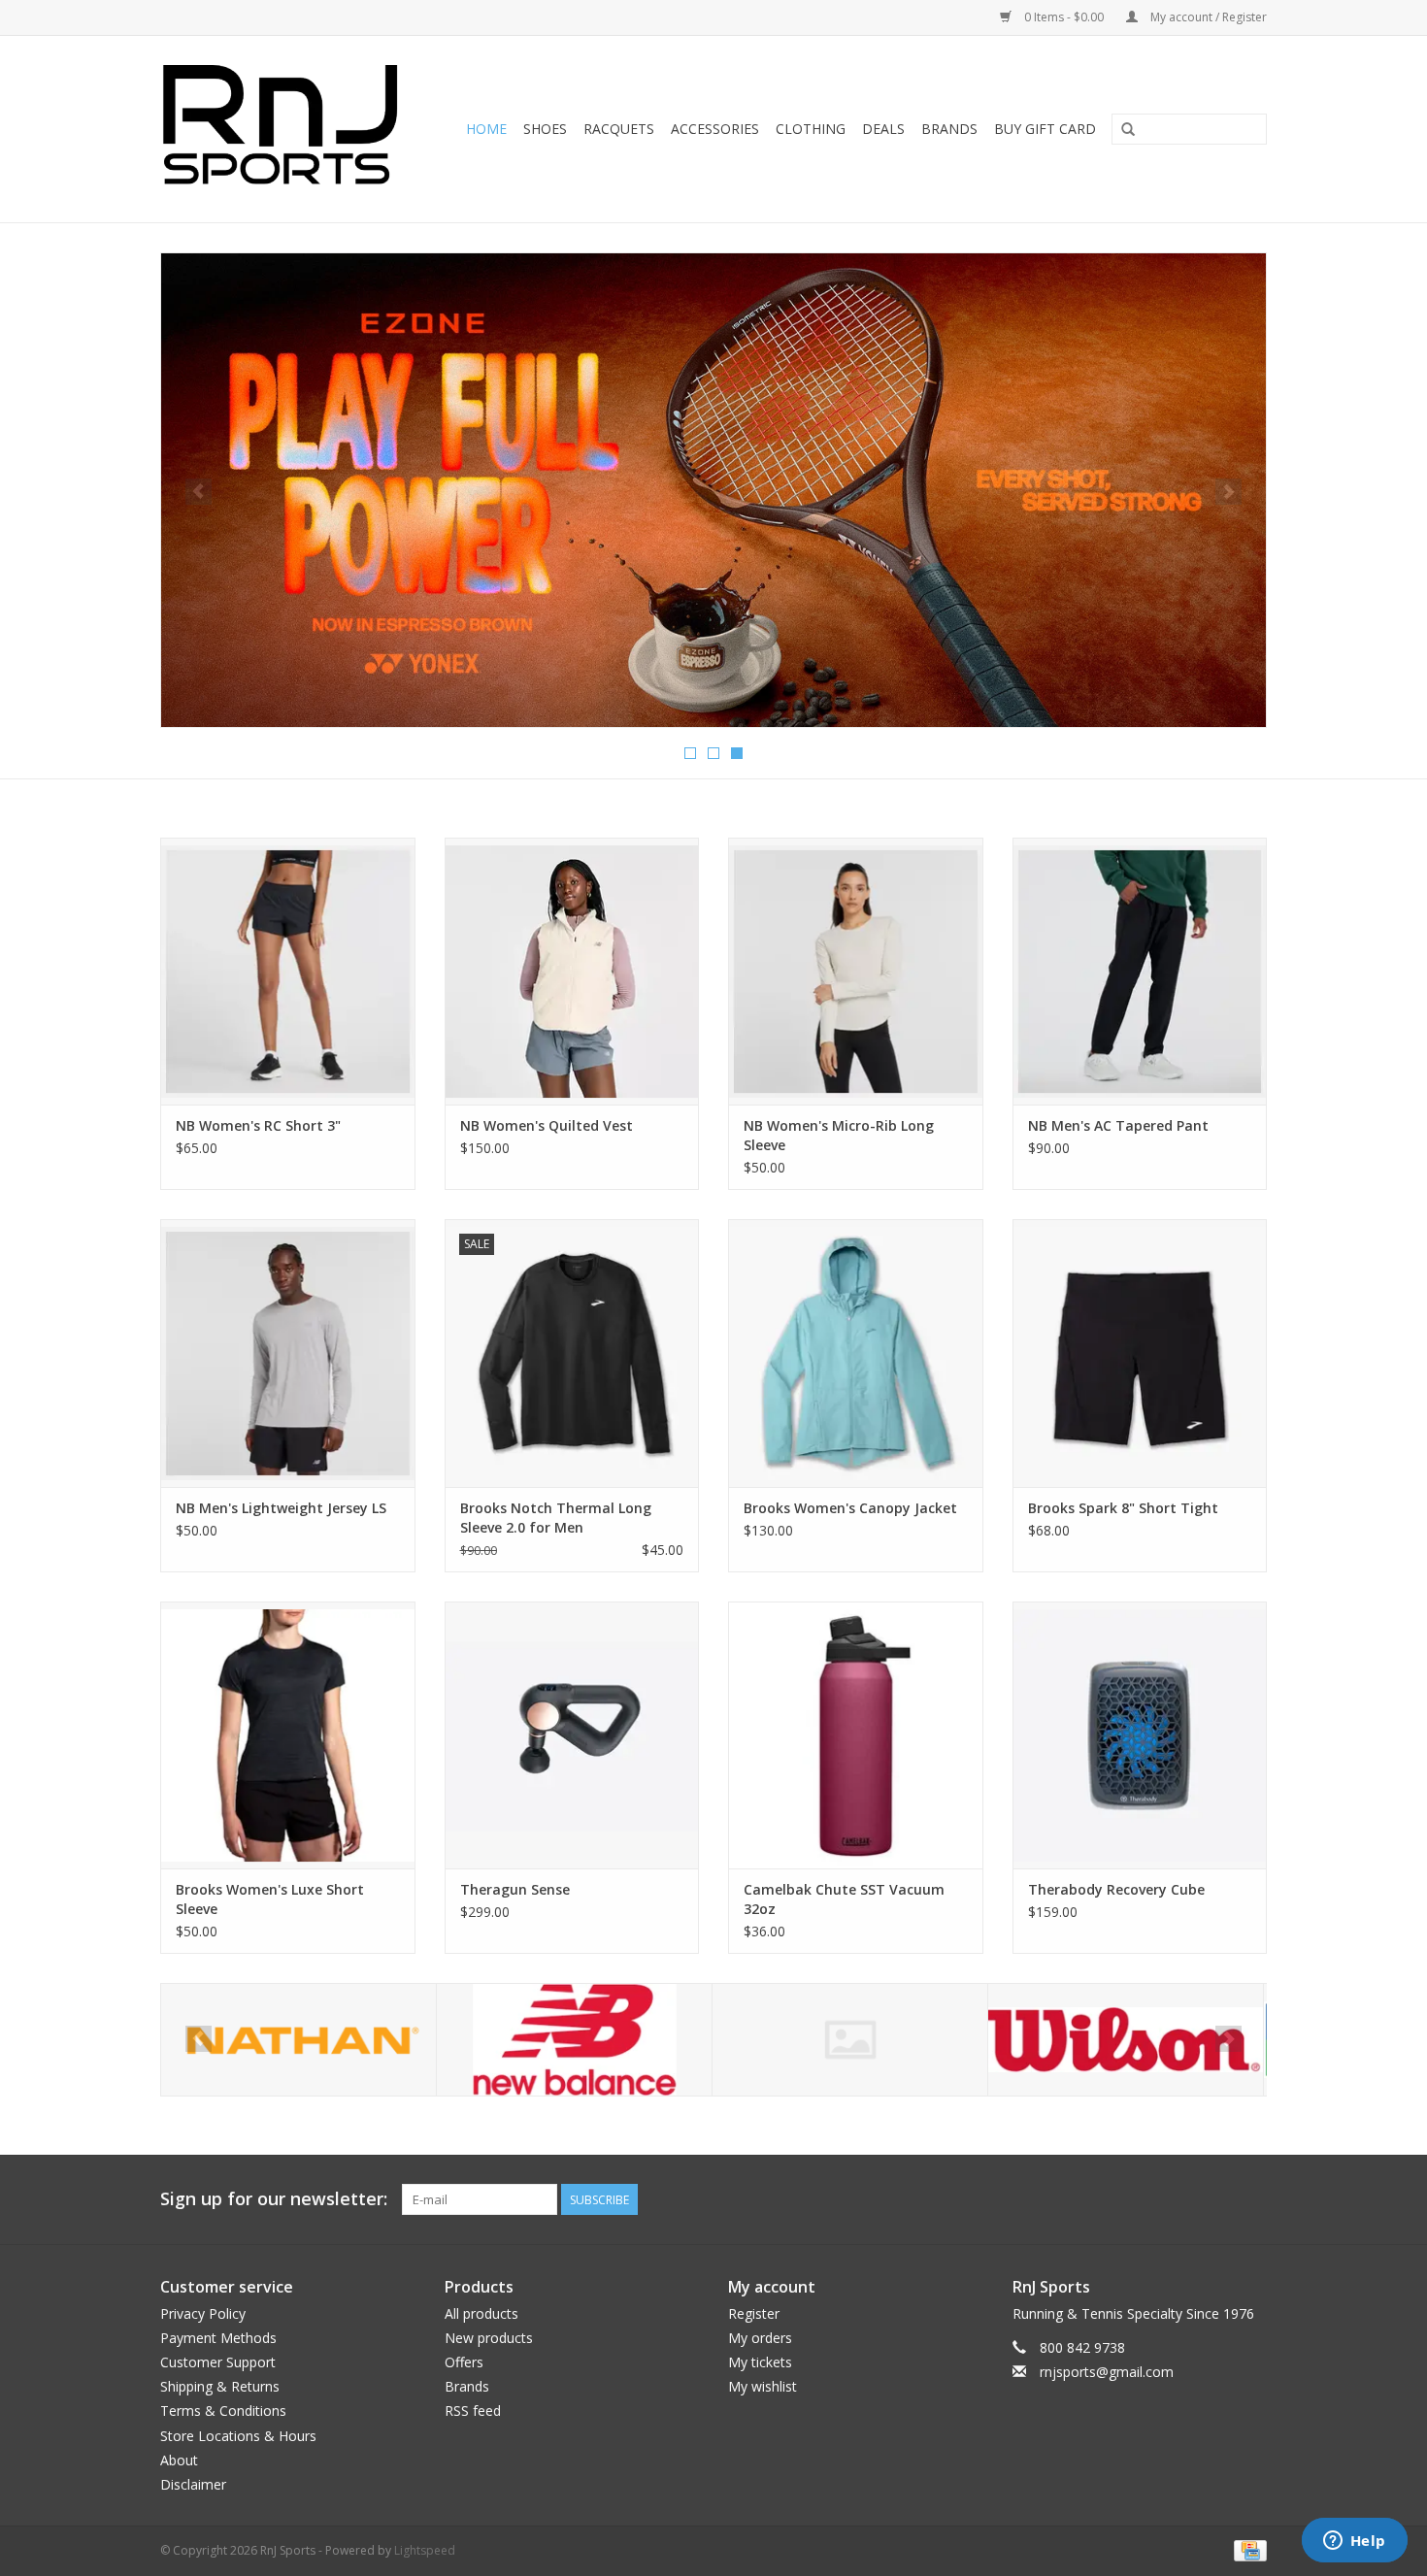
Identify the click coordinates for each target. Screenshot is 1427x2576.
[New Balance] (574, 2040)
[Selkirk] (850, 2040)
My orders (760, 2338)
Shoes (545, 129)
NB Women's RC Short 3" (258, 1125)
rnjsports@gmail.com (1107, 2372)
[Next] (1228, 492)
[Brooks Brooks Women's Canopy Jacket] (856, 1353)
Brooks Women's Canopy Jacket (850, 1508)
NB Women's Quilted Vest (547, 1125)
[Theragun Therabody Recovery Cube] (1140, 1735)
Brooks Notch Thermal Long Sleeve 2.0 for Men (556, 1518)
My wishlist (763, 2386)
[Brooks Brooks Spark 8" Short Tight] (1140, 1353)
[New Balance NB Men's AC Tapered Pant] (1140, 971)
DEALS (883, 129)
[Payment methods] (1247, 2549)
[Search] (1128, 130)
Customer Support (218, 2362)
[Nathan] (299, 2040)
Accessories (715, 129)
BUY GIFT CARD (1045, 129)
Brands (949, 129)
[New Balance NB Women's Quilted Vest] (572, 971)
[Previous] (199, 492)
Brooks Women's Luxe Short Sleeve (270, 1899)
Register (754, 2313)
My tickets (760, 2362)
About (179, 2460)
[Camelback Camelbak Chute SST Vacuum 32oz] (856, 1735)
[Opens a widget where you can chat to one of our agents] (1354, 2542)
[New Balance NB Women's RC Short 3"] (288, 971)
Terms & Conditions (223, 2411)
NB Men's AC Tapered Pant (1118, 1125)
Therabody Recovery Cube (1116, 1889)
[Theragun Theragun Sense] (572, 1735)
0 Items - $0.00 (1064, 17)
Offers (464, 2362)
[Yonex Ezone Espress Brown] (713, 490)
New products (489, 2338)
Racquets (619, 129)
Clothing (811, 129)
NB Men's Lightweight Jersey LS (281, 1508)
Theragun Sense (515, 1889)
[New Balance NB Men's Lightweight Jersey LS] (288, 1353)
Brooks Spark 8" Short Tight (1123, 1508)
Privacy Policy (203, 2313)
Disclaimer (193, 2484)
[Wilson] (1126, 2040)
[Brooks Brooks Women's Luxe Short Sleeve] (288, 1735)
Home (486, 129)
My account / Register (1207, 17)
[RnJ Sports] (286, 129)
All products (481, 2313)
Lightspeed (425, 2550)
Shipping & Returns (220, 2386)
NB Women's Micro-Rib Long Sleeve (839, 1135)
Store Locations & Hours (238, 2436)
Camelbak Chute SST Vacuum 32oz (844, 1899)
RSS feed (473, 2411)
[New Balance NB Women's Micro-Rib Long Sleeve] (856, 971)
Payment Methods (218, 2338)
